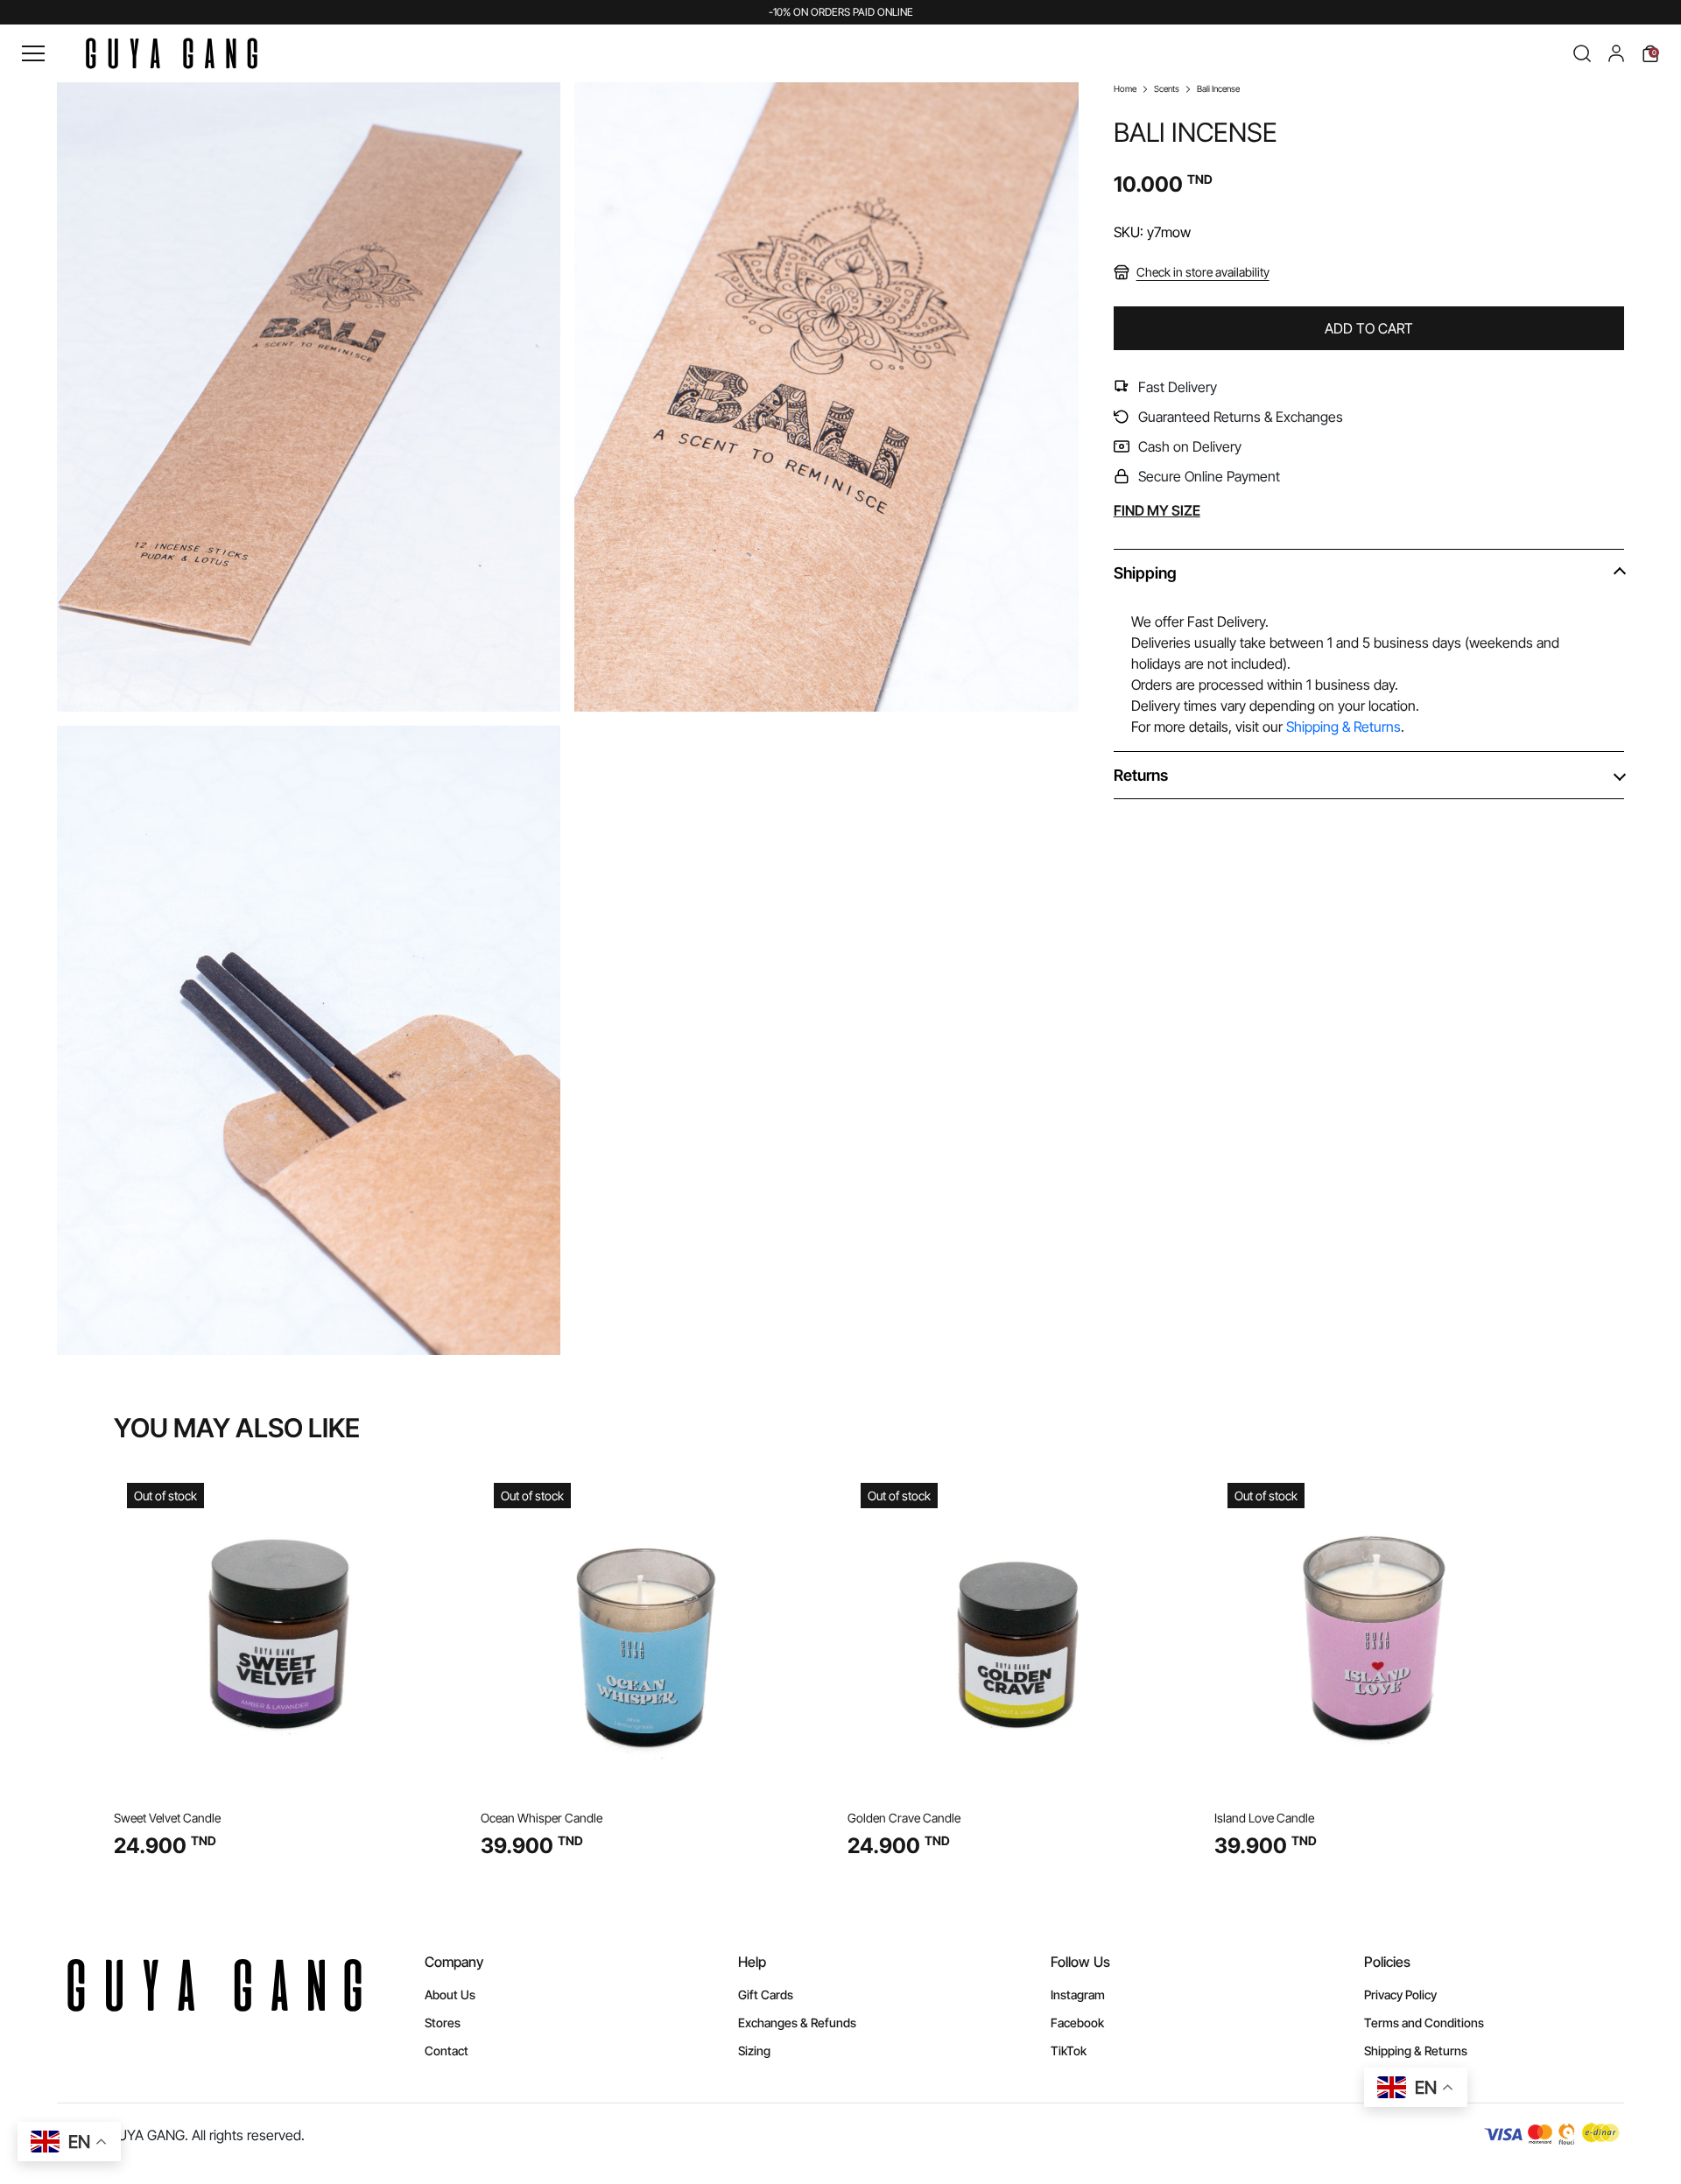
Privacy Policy (1400, 1994)
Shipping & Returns (1343, 727)
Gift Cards (766, 1994)
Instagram (1078, 1994)
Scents (1167, 88)
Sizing (754, 2051)
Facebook (1077, 2022)
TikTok (1069, 2051)
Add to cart (1369, 328)
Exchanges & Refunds (797, 2022)
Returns (1141, 775)
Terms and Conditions (1424, 2022)
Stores (443, 2022)
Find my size (1157, 510)
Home (1125, 88)
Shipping (1145, 573)
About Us (450, 1994)
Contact (447, 2051)
